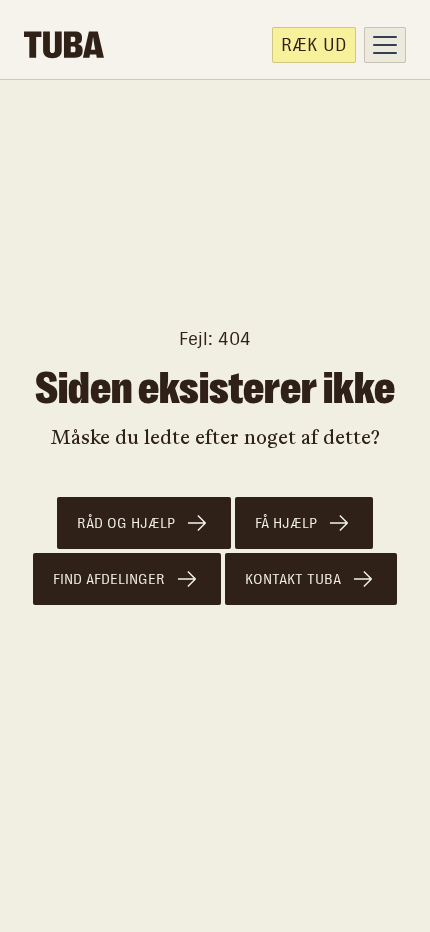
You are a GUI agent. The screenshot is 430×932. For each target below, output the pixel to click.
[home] (64, 45)
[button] (385, 45)
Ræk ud (314, 45)
